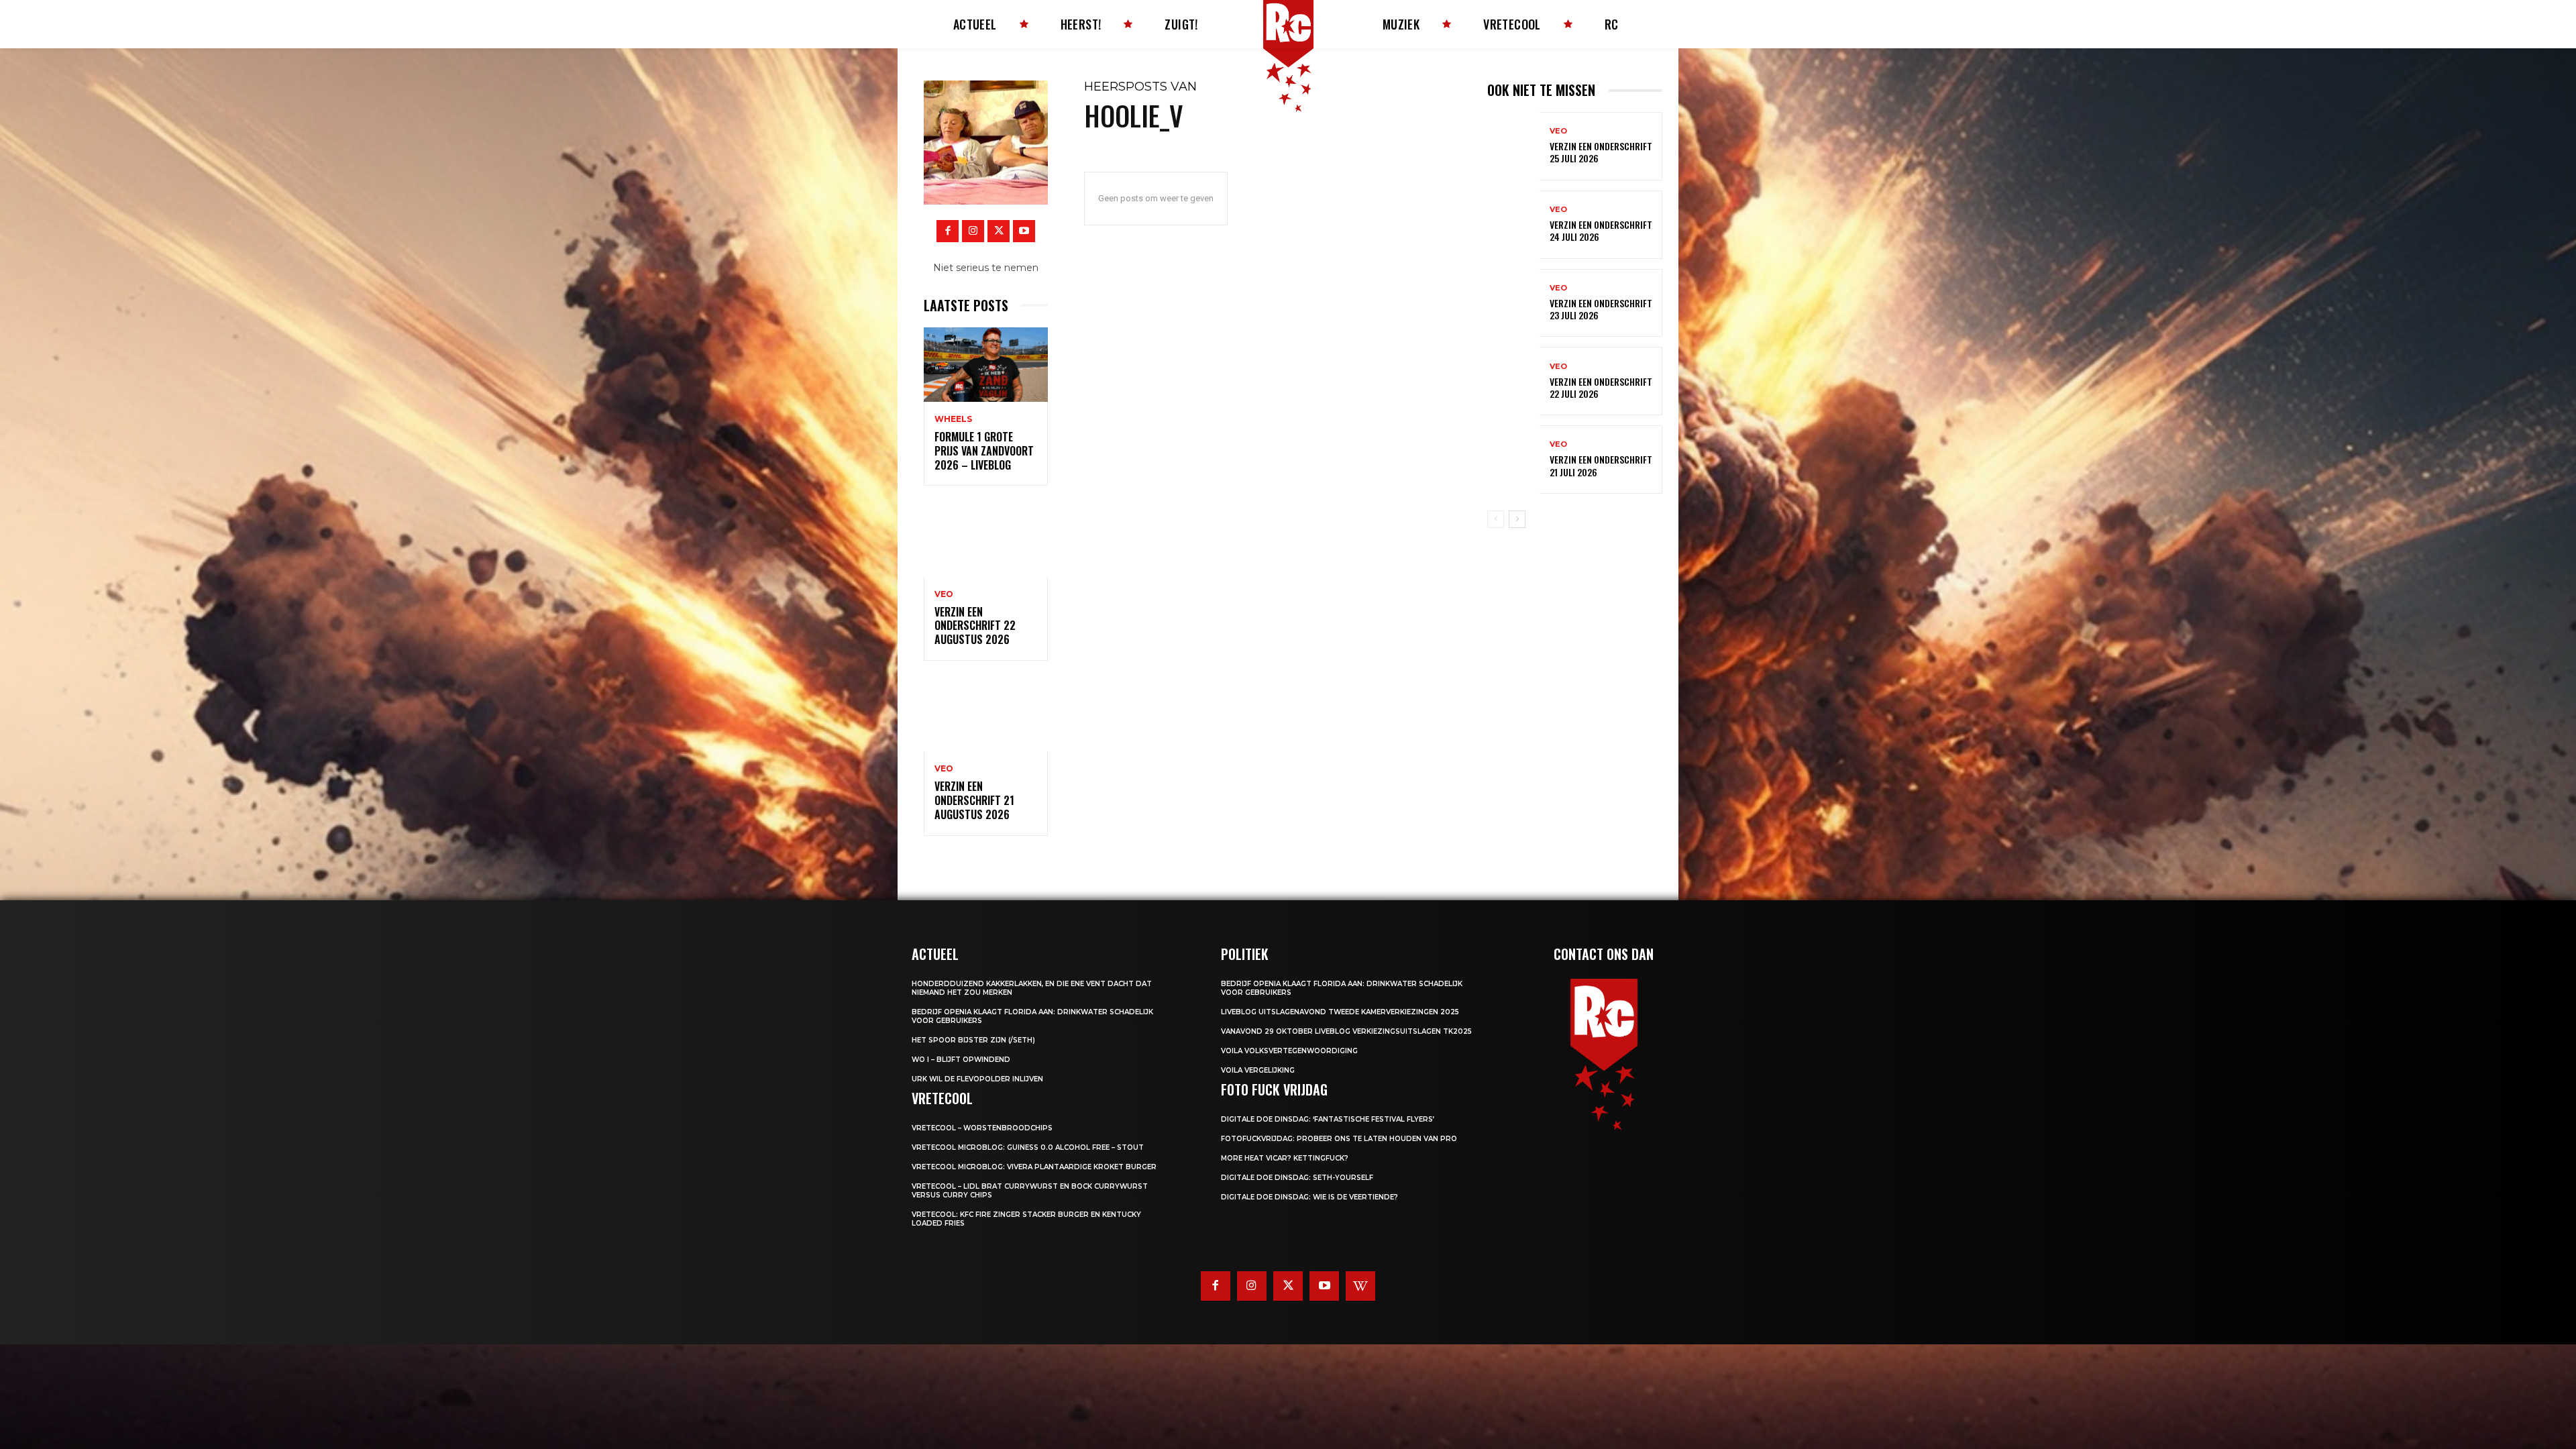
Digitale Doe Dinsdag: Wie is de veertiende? (1309, 1197)
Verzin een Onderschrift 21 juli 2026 (1601, 465)
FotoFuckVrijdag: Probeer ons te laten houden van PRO (1339, 1139)
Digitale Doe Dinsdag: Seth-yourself (1297, 1178)
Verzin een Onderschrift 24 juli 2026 (1601, 230)
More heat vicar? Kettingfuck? (1285, 1158)
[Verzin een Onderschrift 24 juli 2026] (1513, 225)
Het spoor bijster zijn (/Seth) (973, 1040)
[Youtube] (1024, 231)
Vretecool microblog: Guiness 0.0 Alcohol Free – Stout (1028, 1147)
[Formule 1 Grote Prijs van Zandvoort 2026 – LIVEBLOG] (986, 365)
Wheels (953, 419)
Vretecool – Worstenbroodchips (982, 1128)
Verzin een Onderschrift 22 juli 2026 (1601, 387)
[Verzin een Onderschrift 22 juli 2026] (1513, 381)
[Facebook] (948, 231)
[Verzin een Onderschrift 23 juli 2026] (1513, 303)
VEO (944, 594)
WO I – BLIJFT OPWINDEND (961, 1060)
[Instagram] (973, 231)
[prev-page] (1496, 519)
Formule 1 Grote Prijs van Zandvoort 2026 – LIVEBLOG (984, 451)
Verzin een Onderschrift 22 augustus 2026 (975, 626)
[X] (999, 231)
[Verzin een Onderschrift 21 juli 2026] (1513, 460)
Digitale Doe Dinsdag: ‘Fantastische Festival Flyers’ (1328, 1119)
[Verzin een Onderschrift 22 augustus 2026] (986, 539)
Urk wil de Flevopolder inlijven (977, 1079)
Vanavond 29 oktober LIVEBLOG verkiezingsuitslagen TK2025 (1346, 1031)
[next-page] (1517, 519)
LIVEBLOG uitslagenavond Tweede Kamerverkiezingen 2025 (1340, 1012)
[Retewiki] (1360, 1286)
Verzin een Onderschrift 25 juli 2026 (1601, 152)
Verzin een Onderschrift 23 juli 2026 (1601, 309)
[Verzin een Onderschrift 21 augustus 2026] (986, 714)
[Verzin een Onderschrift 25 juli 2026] (1513, 146)
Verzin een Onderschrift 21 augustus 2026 (974, 800)
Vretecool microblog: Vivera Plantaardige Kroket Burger (1034, 1167)
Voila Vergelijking (1258, 1070)
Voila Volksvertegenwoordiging (1289, 1051)
